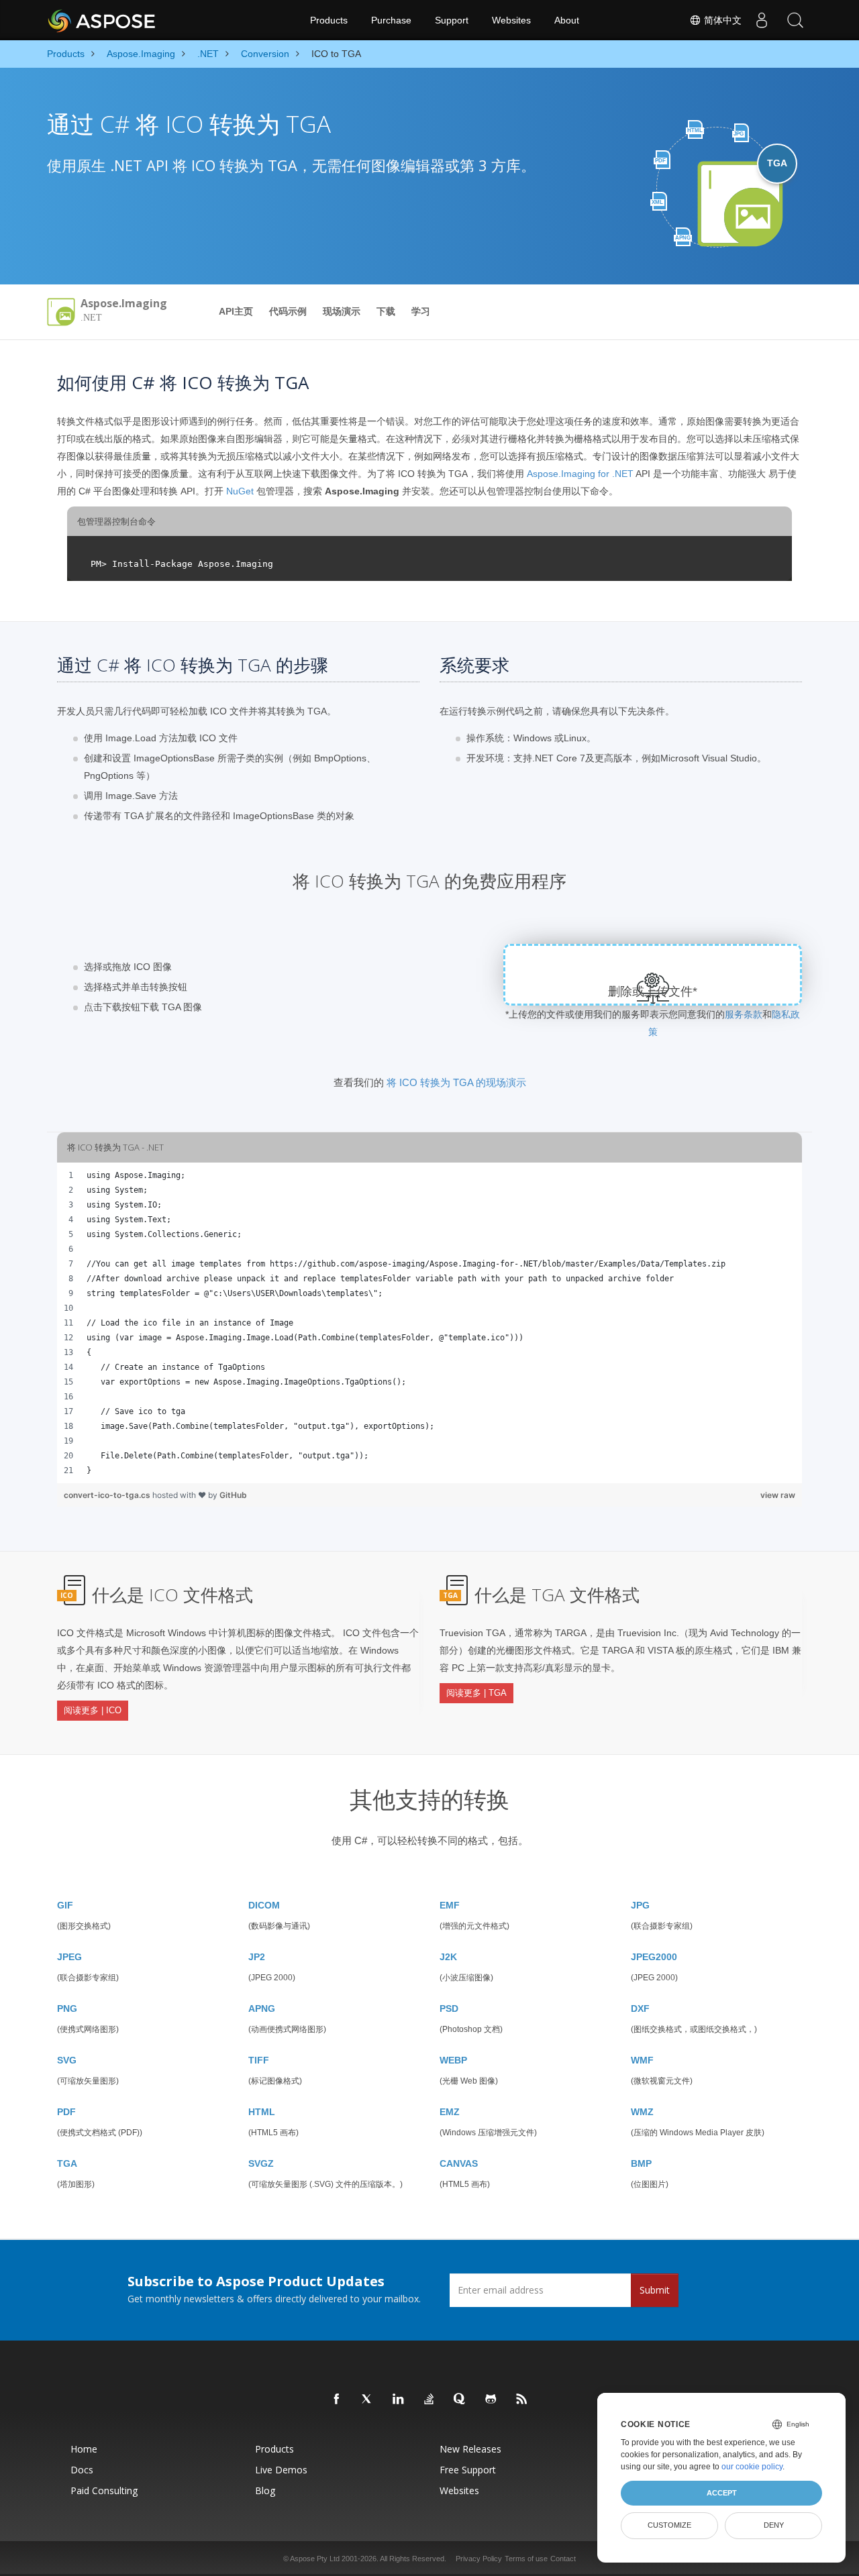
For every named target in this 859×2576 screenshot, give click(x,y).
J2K (448, 1957)
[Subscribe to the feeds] (522, 2400)
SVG (67, 2060)
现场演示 (342, 311)
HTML (262, 2112)
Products (329, 20)
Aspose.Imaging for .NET (580, 474)
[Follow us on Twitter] (368, 2400)
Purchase (391, 20)
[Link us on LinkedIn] (399, 2400)
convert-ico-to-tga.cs (108, 1495)
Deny (774, 2525)
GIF (65, 1905)
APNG (262, 2008)
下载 (386, 311)
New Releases (470, 2449)
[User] (762, 20)
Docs (82, 2470)
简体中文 (721, 20)
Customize (669, 2525)
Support (452, 20)
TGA (67, 2163)
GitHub (233, 1495)
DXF (640, 2008)
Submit (655, 2290)
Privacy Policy (479, 2559)
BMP (641, 2163)
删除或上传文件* (653, 991)
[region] (429, 1323)
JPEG (69, 1957)
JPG (640, 1905)
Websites (511, 20)
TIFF (259, 2060)
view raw (778, 1495)
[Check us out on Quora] (460, 2400)
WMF (642, 2060)
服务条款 (744, 1014)
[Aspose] (102, 20)
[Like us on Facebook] (337, 2400)
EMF (450, 1905)
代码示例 (288, 311)
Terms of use (526, 2559)
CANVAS (459, 2163)
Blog (265, 2490)
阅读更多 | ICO (93, 1710)
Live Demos (281, 2470)
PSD (449, 2008)
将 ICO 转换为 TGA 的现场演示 (456, 1082)
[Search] (795, 20)
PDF (66, 2112)
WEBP (453, 2060)
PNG (67, 2008)
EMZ (450, 2112)
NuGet (240, 491)
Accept (722, 2493)
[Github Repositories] (491, 2400)
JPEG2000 (654, 1957)
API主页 (236, 311)
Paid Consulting (104, 2490)
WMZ (642, 2112)
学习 (421, 311)
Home (84, 2449)
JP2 (257, 1957)
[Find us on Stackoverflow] (429, 2400)
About (567, 20)
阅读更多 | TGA (476, 1693)
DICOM (264, 1905)
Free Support (468, 2470)
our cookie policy (752, 2467)
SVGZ (261, 2163)
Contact (563, 2559)
